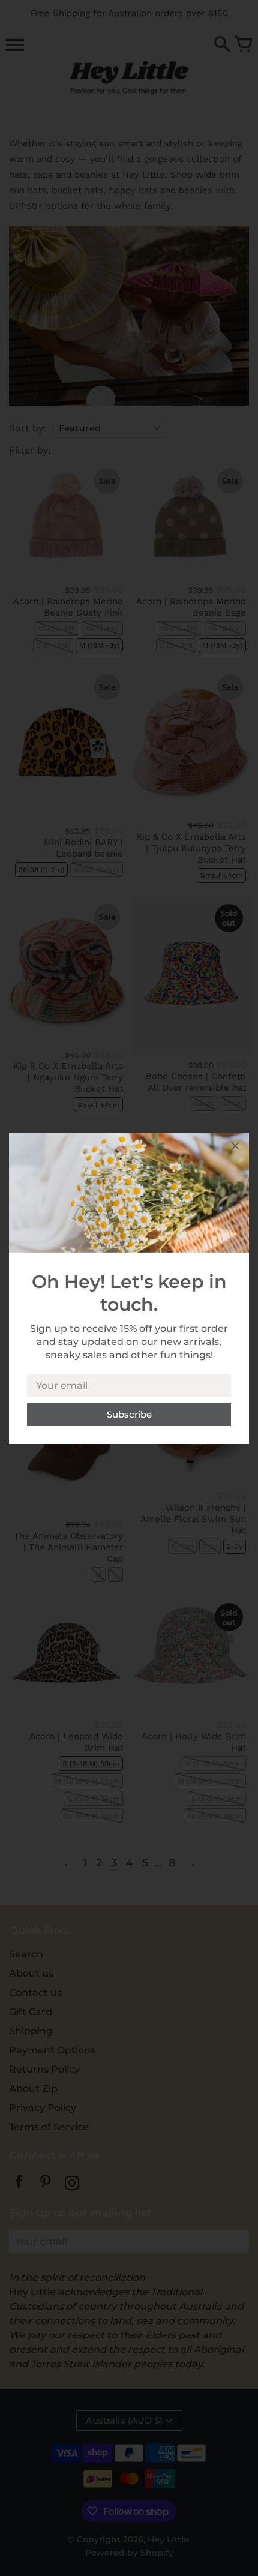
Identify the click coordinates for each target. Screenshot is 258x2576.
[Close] (235, 1148)
